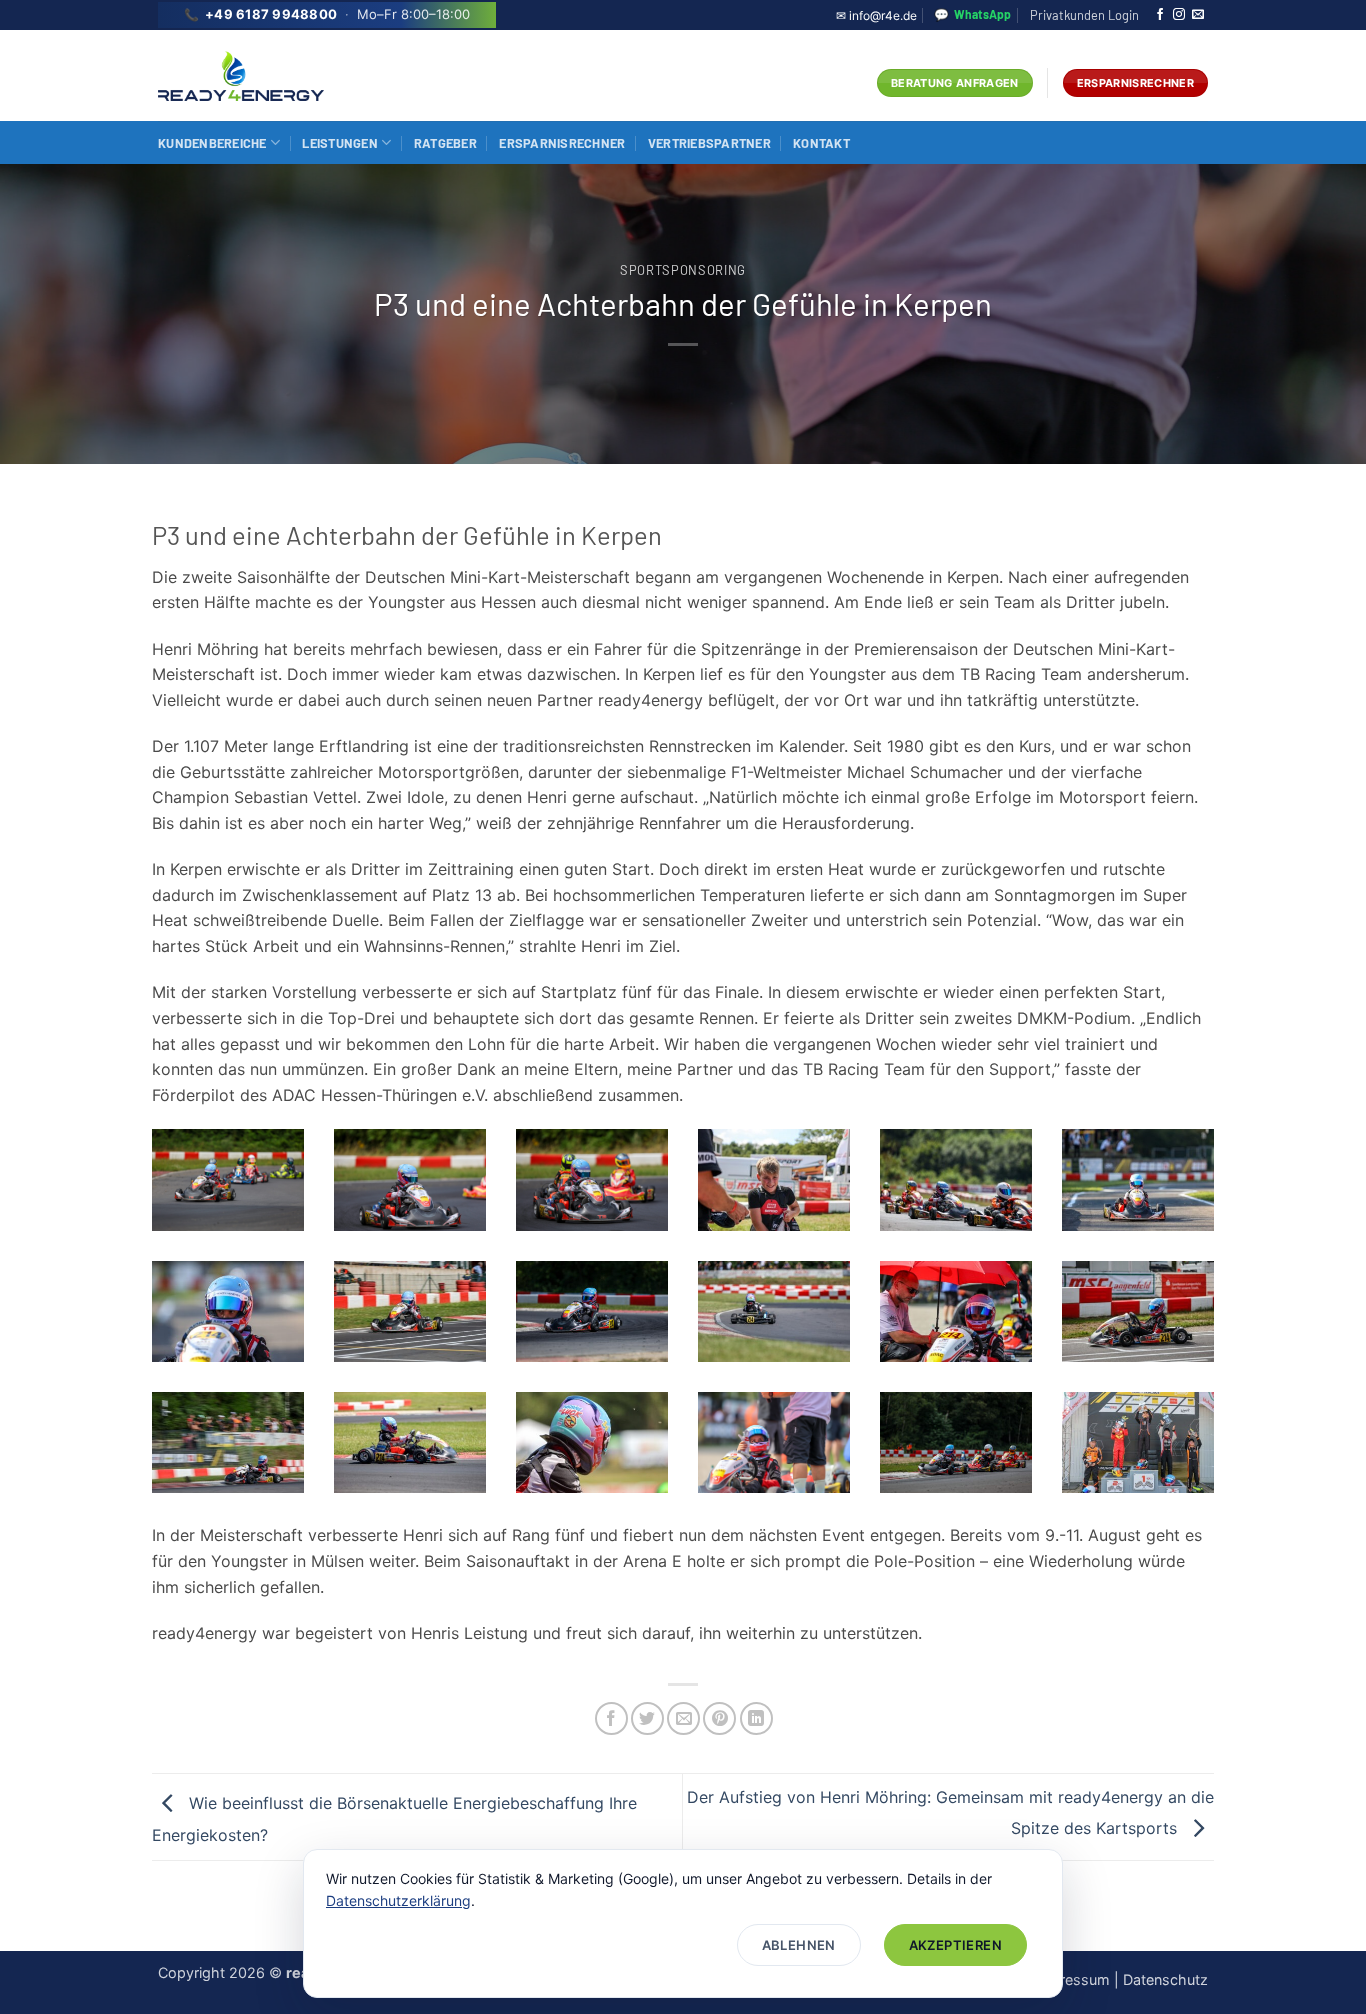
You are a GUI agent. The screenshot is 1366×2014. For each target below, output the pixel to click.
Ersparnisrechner (562, 143)
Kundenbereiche (212, 143)
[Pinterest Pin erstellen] (719, 1718)
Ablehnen (799, 1945)
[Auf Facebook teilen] (611, 1718)
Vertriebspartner (709, 143)
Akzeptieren (955, 1945)
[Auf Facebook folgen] (1160, 15)
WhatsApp (972, 14)
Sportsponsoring (683, 270)
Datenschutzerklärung (398, 1900)
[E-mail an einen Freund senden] (683, 1718)
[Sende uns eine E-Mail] (1198, 15)
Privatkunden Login (1084, 15)
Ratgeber (445, 143)
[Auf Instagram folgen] (1179, 15)
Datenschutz (1165, 1979)
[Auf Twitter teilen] (647, 1718)
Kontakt (821, 143)
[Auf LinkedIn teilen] (756, 1718)
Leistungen (340, 143)
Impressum (1072, 1979)
